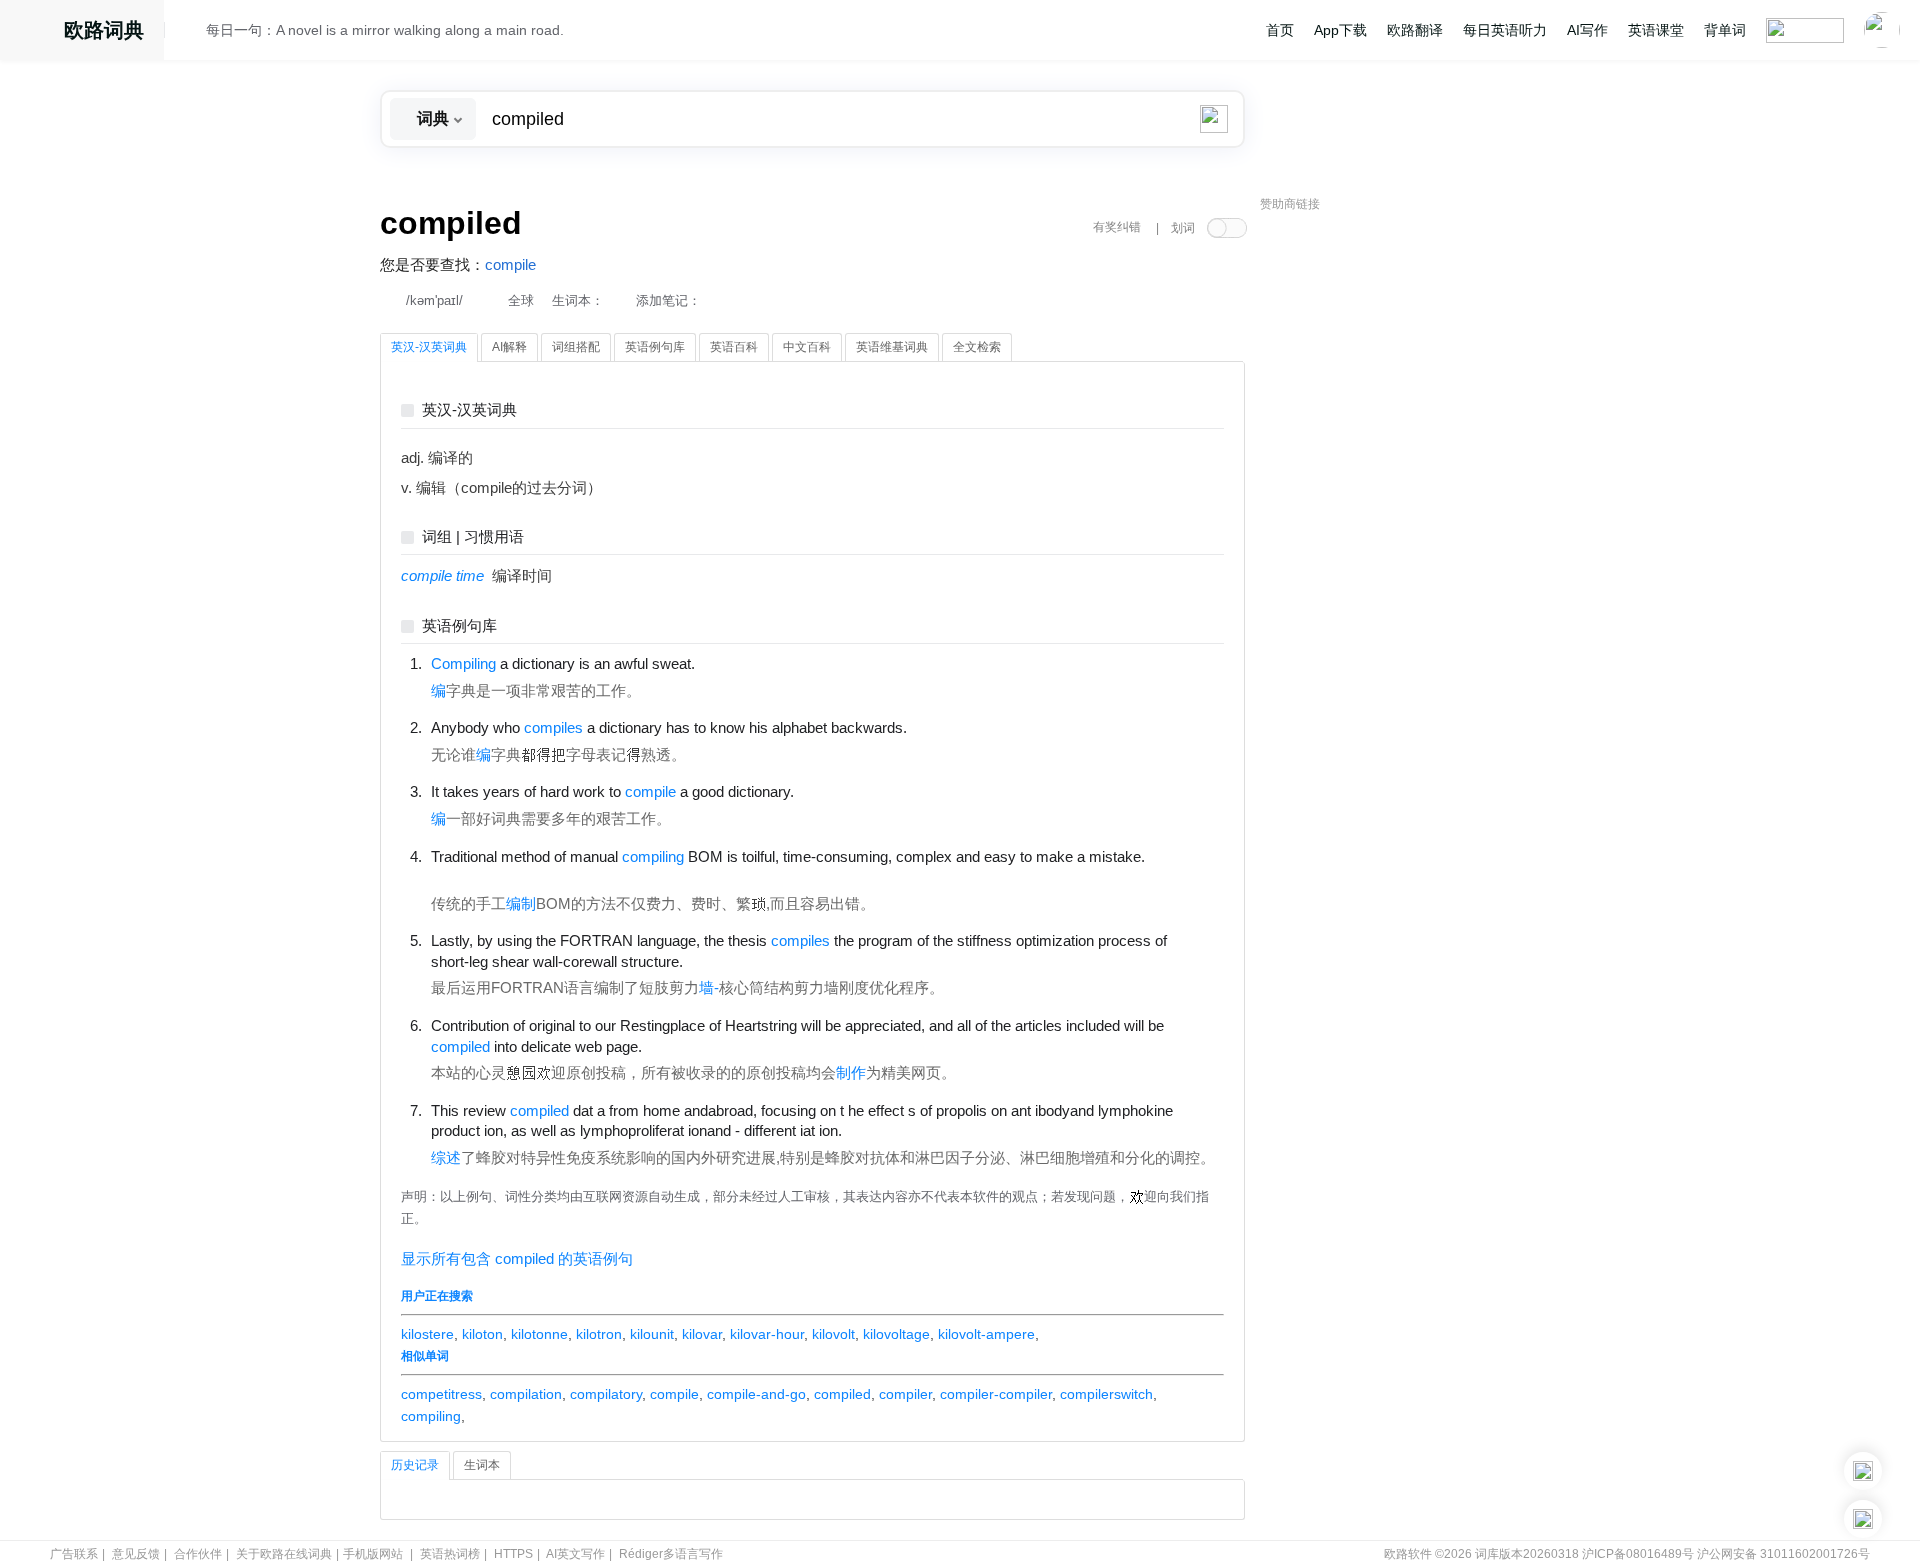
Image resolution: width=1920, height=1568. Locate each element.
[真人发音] (729, 663)
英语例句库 (459, 626)
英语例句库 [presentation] (655, 347)
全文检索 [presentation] (977, 347)
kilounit (652, 1334)
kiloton (482, 1334)
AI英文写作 (575, 1554)
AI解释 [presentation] (509, 347)
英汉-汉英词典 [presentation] (429, 347)
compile (510, 265)
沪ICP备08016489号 (1638, 1554)
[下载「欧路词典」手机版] (1863, 1471)
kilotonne (539, 1334)
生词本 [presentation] (482, 1465)
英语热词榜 (450, 1554)
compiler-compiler (996, 1394)
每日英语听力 (1505, 30)
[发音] (191, 33)
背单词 (1725, 30)
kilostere (427, 1334)
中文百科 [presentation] (807, 347)
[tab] (429, 348)
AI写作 (1587, 30)
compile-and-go (756, 1394)
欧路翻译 (1415, 30)
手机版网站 (373, 1554)
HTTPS (513, 1554)
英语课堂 (1656, 30)
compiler (905, 1394)
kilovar (702, 1334)
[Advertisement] (1410, 525)
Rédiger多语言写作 (671, 1554)
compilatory (606, 1394)
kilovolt (833, 1334)
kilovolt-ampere (986, 1334)
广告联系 (74, 1554)
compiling (431, 1416)
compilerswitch (1106, 1394)
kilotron (599, 1334)
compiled (842, 1394)
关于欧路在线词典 (284, 1554)
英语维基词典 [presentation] (892, 347)
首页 (1280, 30)
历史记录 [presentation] (415, 1465)
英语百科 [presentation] (734, 347)
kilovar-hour (767, 1334)
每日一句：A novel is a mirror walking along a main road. (385, 30)
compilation (526, 1394)
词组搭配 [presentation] (576, 347)
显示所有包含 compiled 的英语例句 (517, 1259)
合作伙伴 (198, 1554)
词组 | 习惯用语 (473, 537)
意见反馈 (136, 1554)
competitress (441, 1394)
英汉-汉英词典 (469, 410)
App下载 (1340, 30)
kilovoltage (896, 1334)
